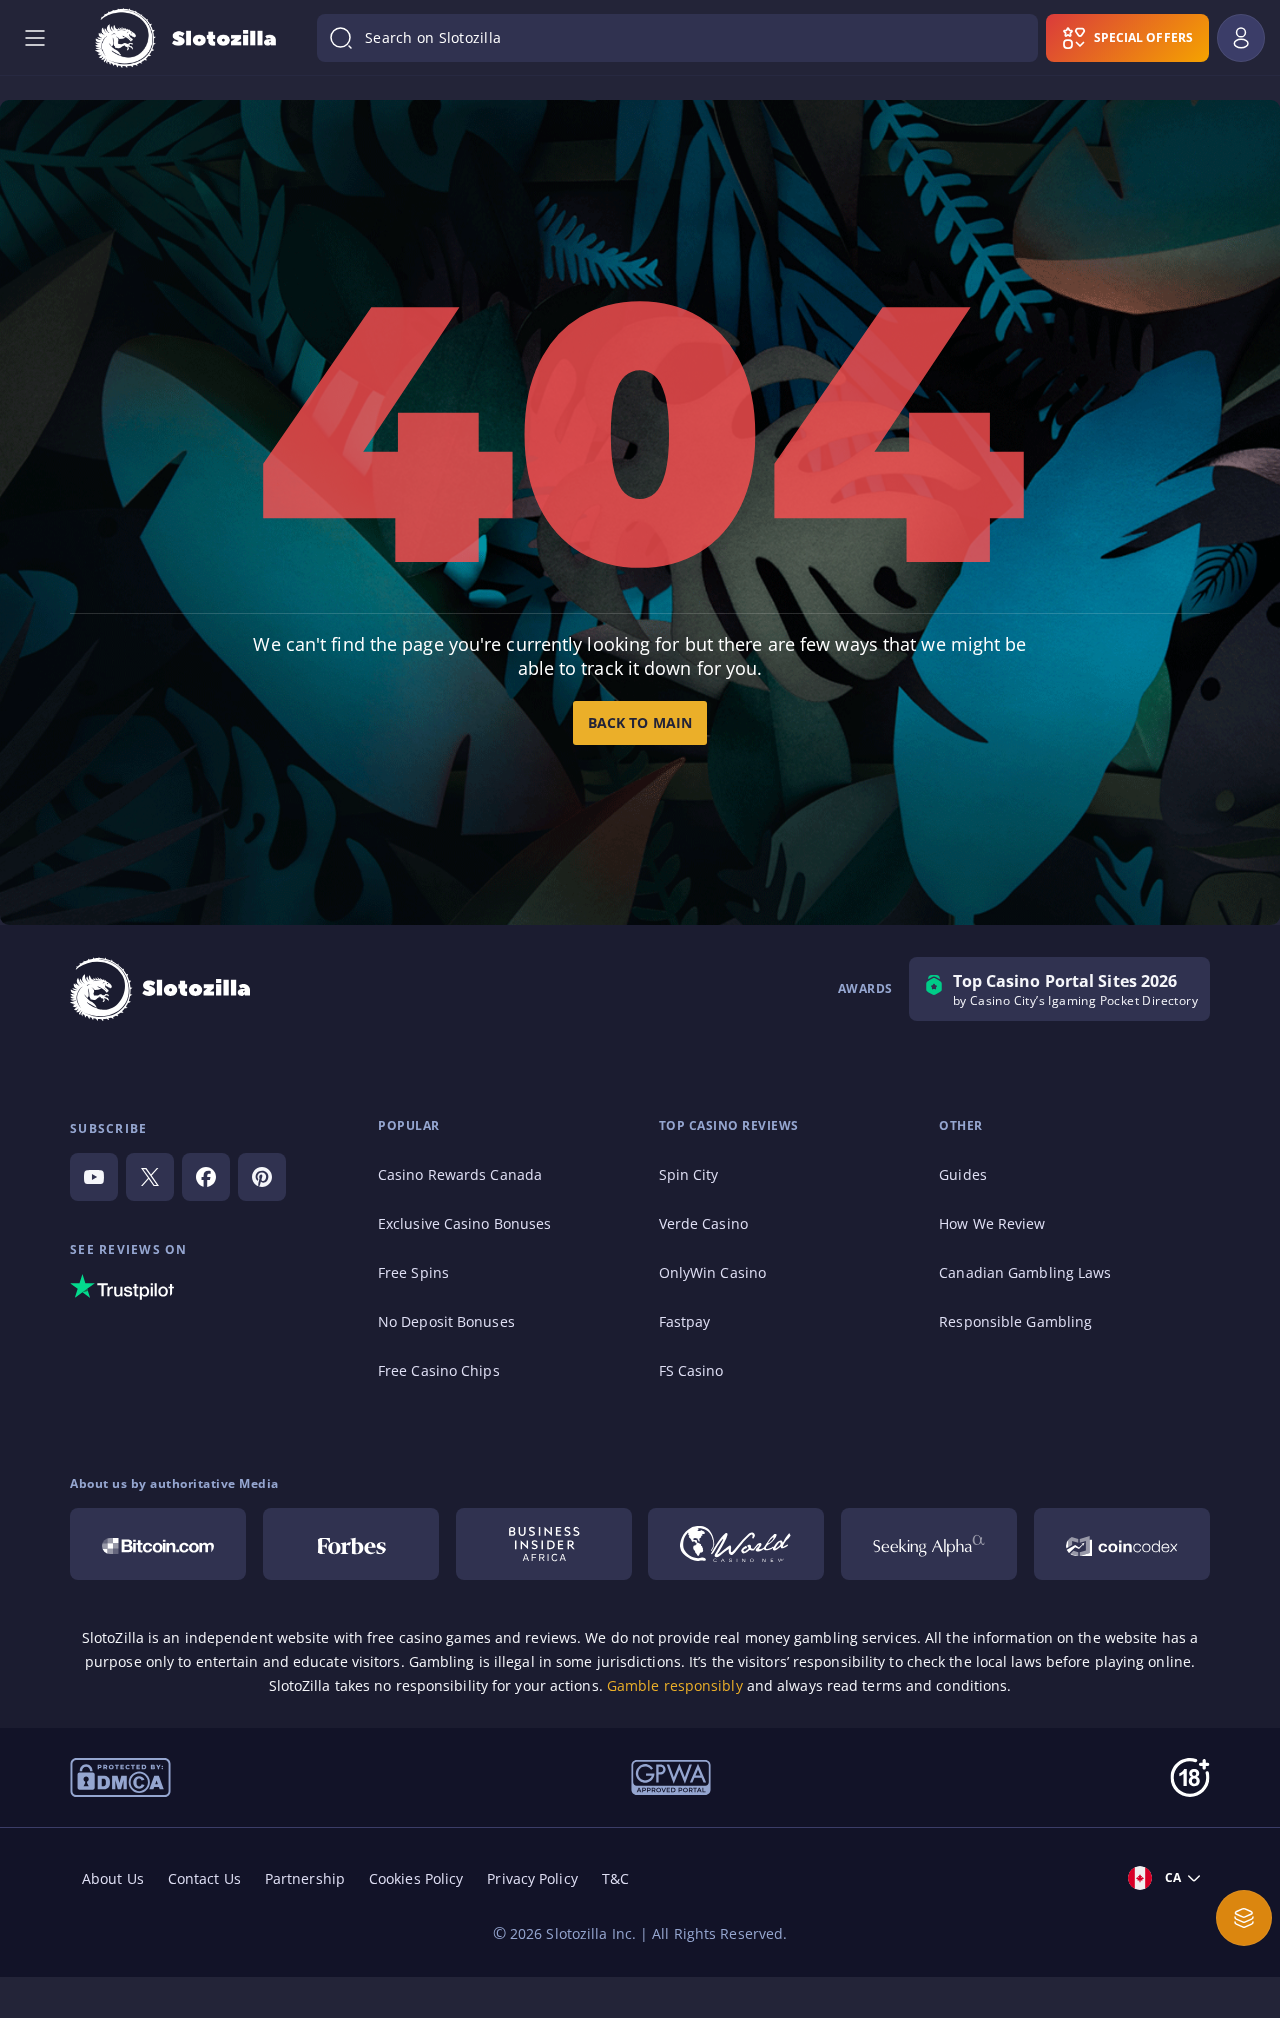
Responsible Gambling (1015, 1321)
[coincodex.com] (1122, 1544)
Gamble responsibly (675, 1685)
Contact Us (204, 1878)
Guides (963, 1174)
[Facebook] (206, 1177)
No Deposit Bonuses (446, 1321)
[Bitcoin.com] (158, 1544)
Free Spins (413, 1272)
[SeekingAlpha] (929, 1544)
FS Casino (691, 1370)
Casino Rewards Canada (460, 1174)
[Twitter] (150, 1177)
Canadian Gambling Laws (1025, 1272)
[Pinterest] (262, 1177)
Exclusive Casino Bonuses (464, 1223)
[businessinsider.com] (544, 1544)
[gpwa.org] (671, 1776)
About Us (113, 1878)
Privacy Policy (532, 1878)
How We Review (992, 1223)
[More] (1244, 1918)
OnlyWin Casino (712, 1272)
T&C (615, 1878)
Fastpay (685, 1321)
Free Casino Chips (439, 1370)
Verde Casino (703, 1223)
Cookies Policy (416, 1878)
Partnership (305, 1878)
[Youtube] (94, 1177)
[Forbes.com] (351, 1544)
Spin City (689, 1174)
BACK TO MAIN (640, 722)
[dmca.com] (120, 1776)
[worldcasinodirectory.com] (736, 1544)
